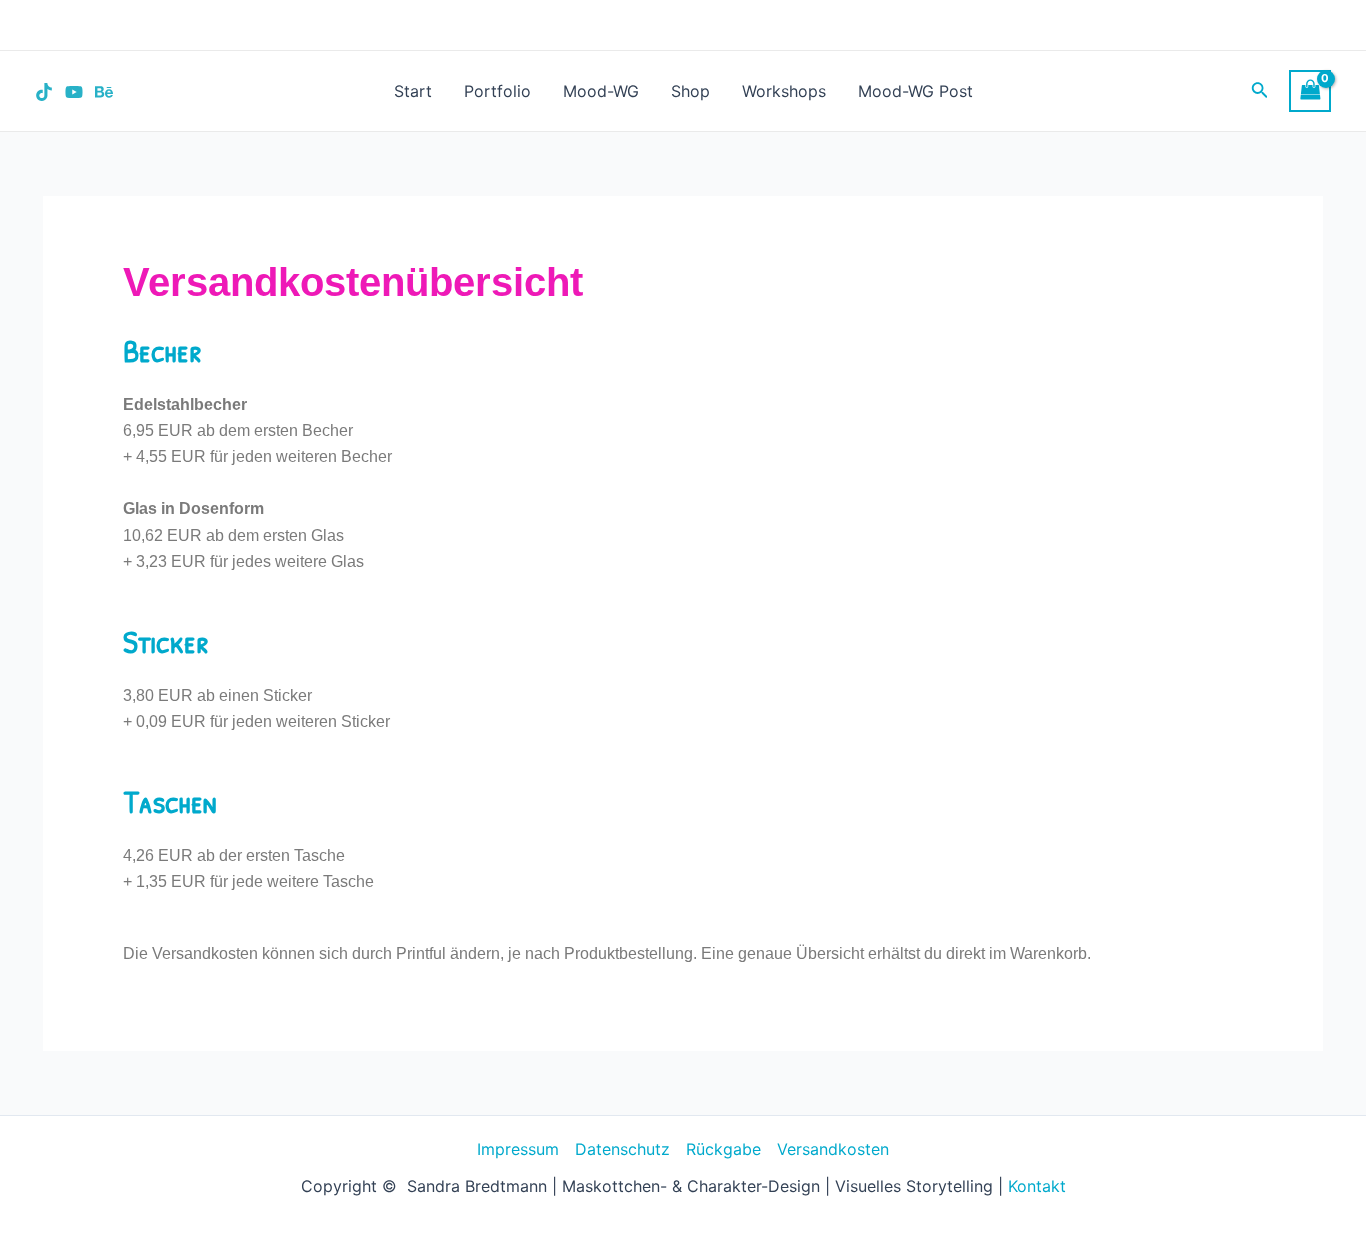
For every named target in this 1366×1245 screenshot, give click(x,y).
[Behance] (104, 92)
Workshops (784, 91)
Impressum (518, 1149)
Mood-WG (601, 91)
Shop (690, 91)
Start (413, 91)
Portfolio (497, 91)
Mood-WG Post (915, 91)
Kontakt (1037, 1186)
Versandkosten (833, 1149)
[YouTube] (74, 92)
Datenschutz (622, 1149)
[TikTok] (44, 92)
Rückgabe (723, 1149)
